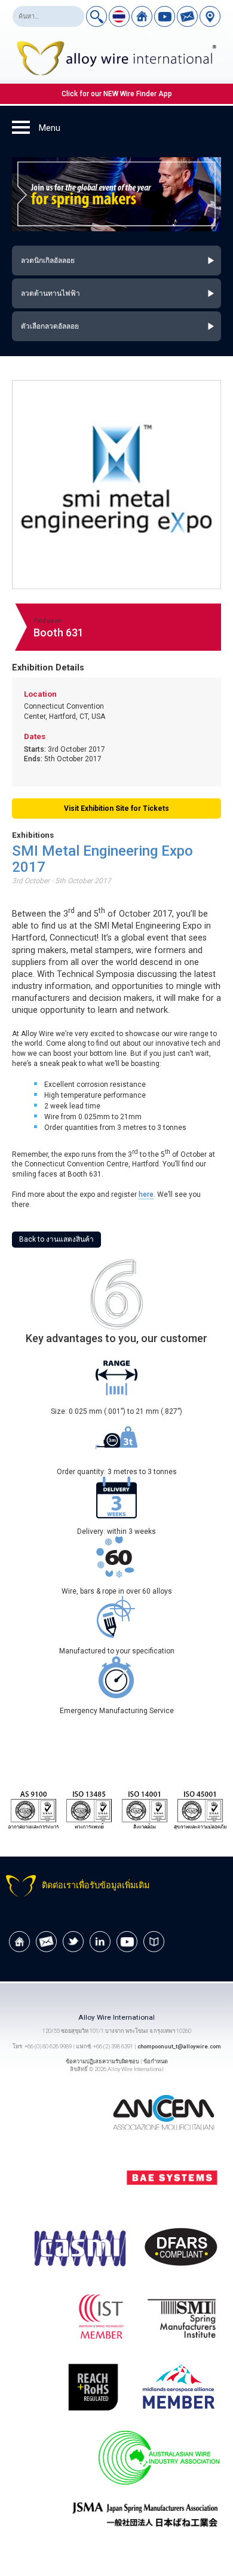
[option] (117, 195)
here (146, 1194)
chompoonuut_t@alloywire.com (179, 2046)
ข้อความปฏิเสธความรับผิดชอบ (102, 2061)
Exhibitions (33, 835)
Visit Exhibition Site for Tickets (116, 808)
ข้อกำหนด (156, 2061)
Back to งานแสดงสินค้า (56, 1239)
